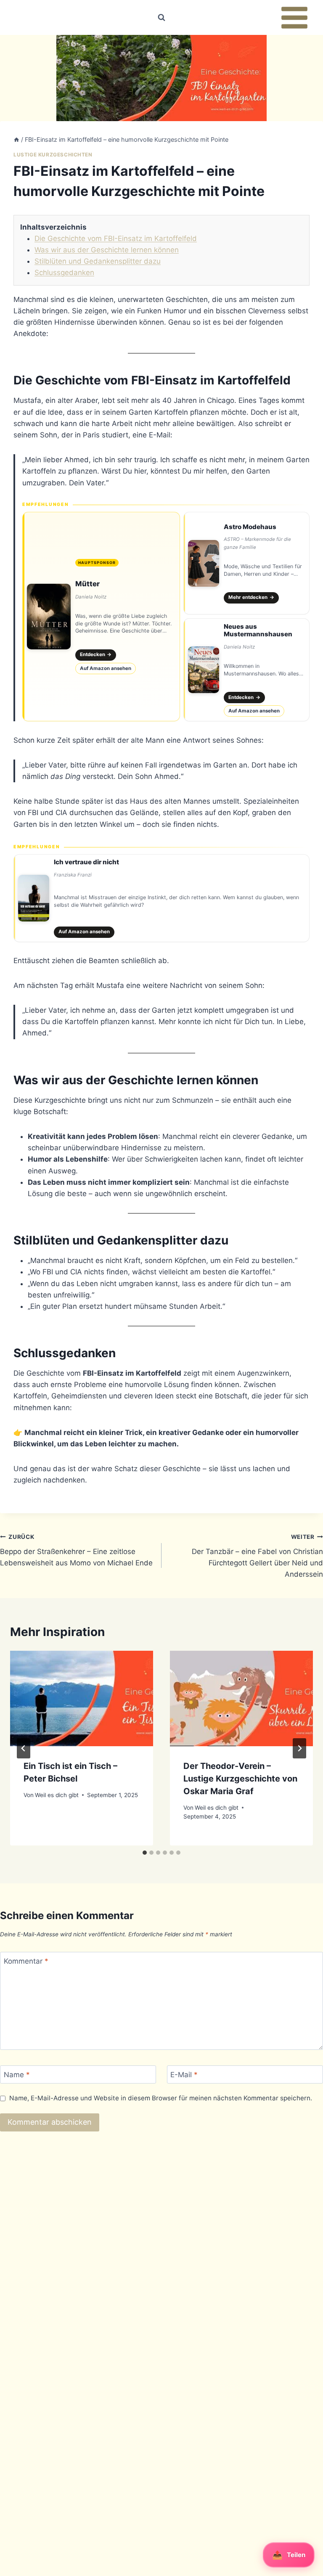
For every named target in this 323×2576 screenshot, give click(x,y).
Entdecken (96, 654)
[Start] (16, 139)
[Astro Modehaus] (246, 563)
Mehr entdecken (251, 597)
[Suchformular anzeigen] (161, 18)
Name (17, 2075)
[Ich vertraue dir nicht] (161, 898)
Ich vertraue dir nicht (86, 862)
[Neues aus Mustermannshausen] (246, 670)
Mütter (87, 584)
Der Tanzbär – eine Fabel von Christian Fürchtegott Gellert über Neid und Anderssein (257, 1556)
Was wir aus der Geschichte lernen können (107, 250)
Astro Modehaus (250, 527)
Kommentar (26, 1961)
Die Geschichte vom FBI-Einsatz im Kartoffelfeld (116, 238)
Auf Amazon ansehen (106, 668)
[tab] (145, 1853)
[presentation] (82, 1698)
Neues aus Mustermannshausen (258, 630)
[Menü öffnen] (294, 17)
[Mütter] (101, 617)
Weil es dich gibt (57, 1795)
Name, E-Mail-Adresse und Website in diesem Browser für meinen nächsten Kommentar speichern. (161, 2098)
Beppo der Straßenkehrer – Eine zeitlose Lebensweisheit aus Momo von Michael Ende (76, 1550)
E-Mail (184, 2075)
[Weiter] (299, 1748)
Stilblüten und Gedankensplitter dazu (98, 261)
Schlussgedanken (64, 273)
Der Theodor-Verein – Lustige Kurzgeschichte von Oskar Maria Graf (240, 1779)
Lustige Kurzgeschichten (53, 155)
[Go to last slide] (24, 1748)
